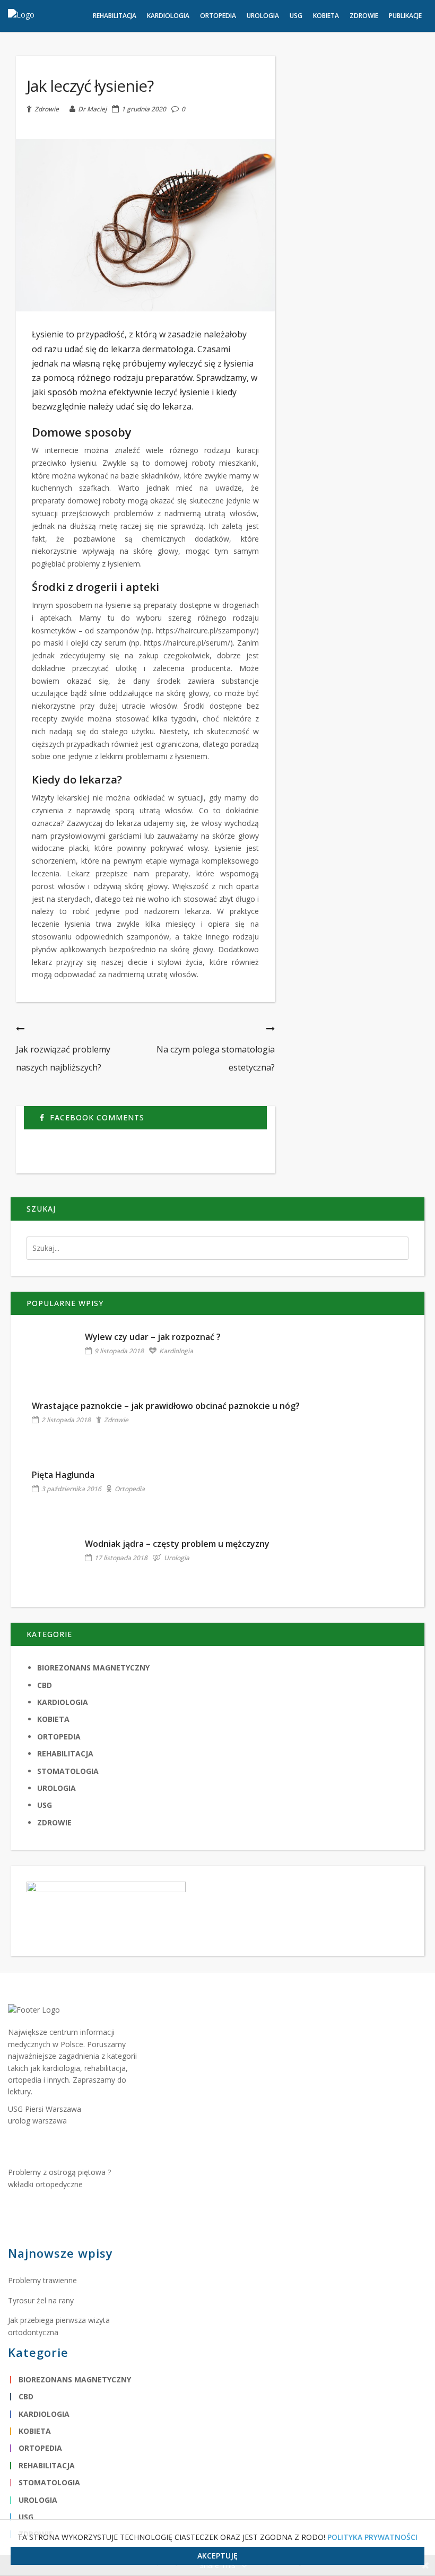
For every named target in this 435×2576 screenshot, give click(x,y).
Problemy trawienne (42, 2280)
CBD (45, 1685)
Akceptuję (217, 2556)
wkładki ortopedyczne (45, 2184)
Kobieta (53, 1719)
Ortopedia (130, 1489)
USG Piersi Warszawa (45, 2109)
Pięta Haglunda (63, 1475)
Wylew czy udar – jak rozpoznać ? (153, 1337)
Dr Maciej (92, 109)
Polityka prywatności (372, 2537)
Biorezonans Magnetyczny (93, 1668)
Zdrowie (47, 109)
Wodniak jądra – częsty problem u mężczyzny (177, 1544)
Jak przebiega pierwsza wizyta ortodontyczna (59, 2326)
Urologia (177, 1558)
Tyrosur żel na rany (41, 2300)
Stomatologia (68, 1771)
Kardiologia (176, 1351)
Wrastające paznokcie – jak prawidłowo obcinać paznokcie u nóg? (166, 1406)
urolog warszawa (37, 2121)
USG (45, 1805)
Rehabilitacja (65, 1753)
